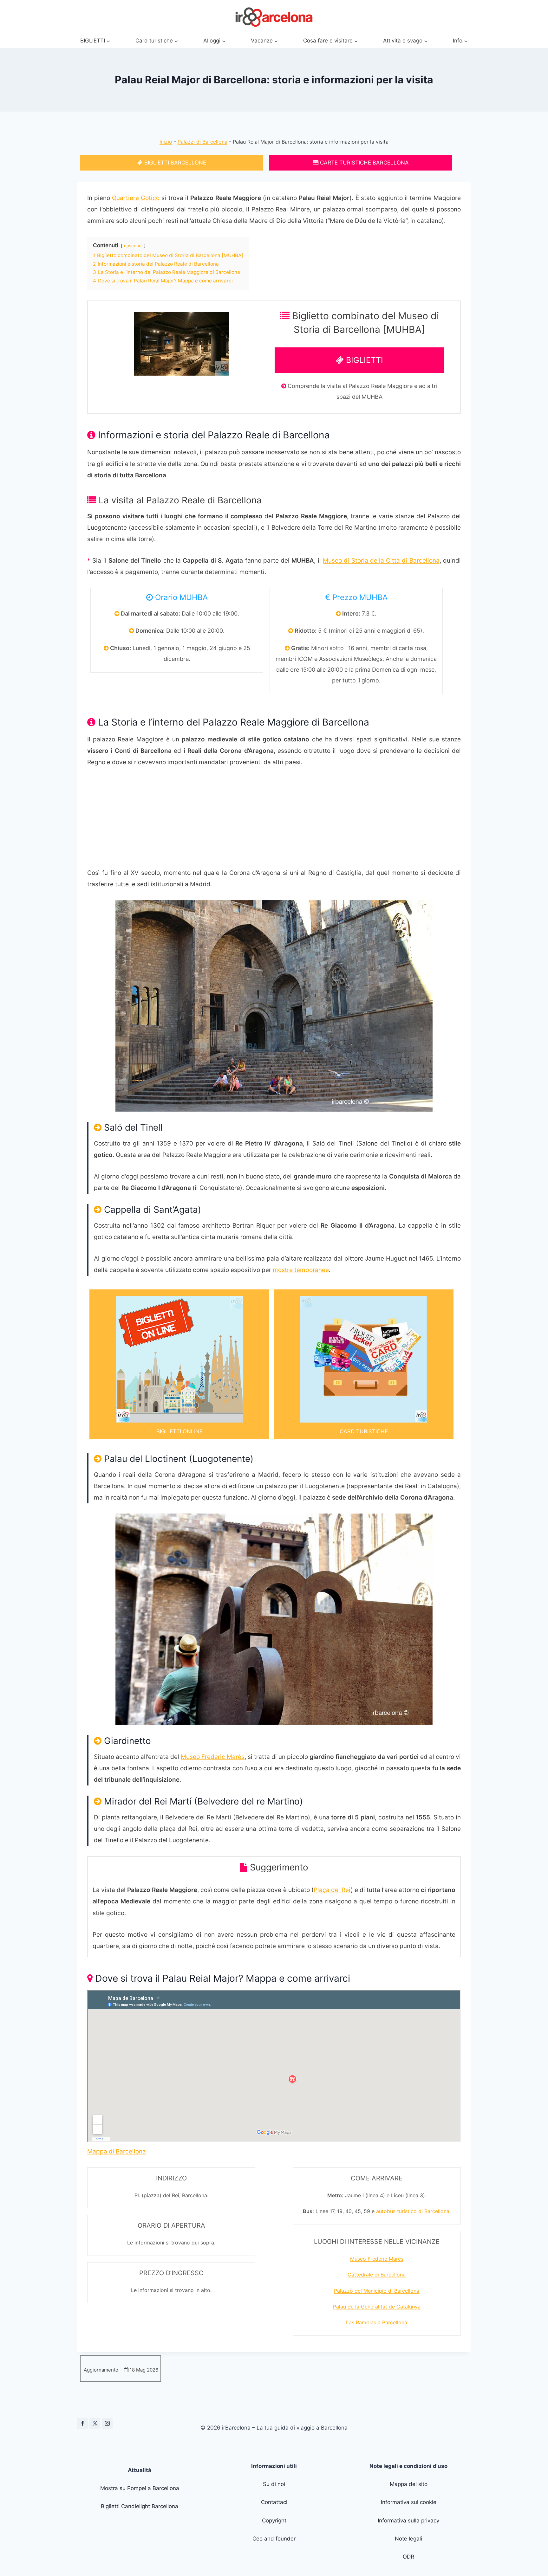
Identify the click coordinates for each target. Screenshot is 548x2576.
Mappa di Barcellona (117, 2151)
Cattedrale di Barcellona (377, 2275)
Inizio (166, 142)
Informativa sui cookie (409, 2502)
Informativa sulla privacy (408, 2521)
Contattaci (274, 2502)
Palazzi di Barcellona (202, 142)
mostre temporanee (301, 1270)
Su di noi (274, 2484)
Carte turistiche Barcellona (364, 163)
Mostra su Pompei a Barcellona (140, 2488)
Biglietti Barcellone (174, 163)
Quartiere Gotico (136, 198)
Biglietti (363, 360)
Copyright (274, 2521)
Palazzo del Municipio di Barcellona (377, 2291)
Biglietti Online (179, 1431)
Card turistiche (364, 1431)
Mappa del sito (409, 2484)
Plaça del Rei (332, 1890)
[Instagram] (107, 2424)
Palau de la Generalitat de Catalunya (377, 2307)
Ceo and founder (274, 2539)
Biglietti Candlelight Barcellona (140, 2506)
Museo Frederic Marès (213, 1757)
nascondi (133, 246)
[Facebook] (82, 2424)
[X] (95, 2424)
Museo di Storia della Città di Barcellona (381, 561)
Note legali (408, 2539)
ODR (408, 2557)
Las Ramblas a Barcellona (377, 2322)
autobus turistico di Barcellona (413, 2211)
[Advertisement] (274, 823)
